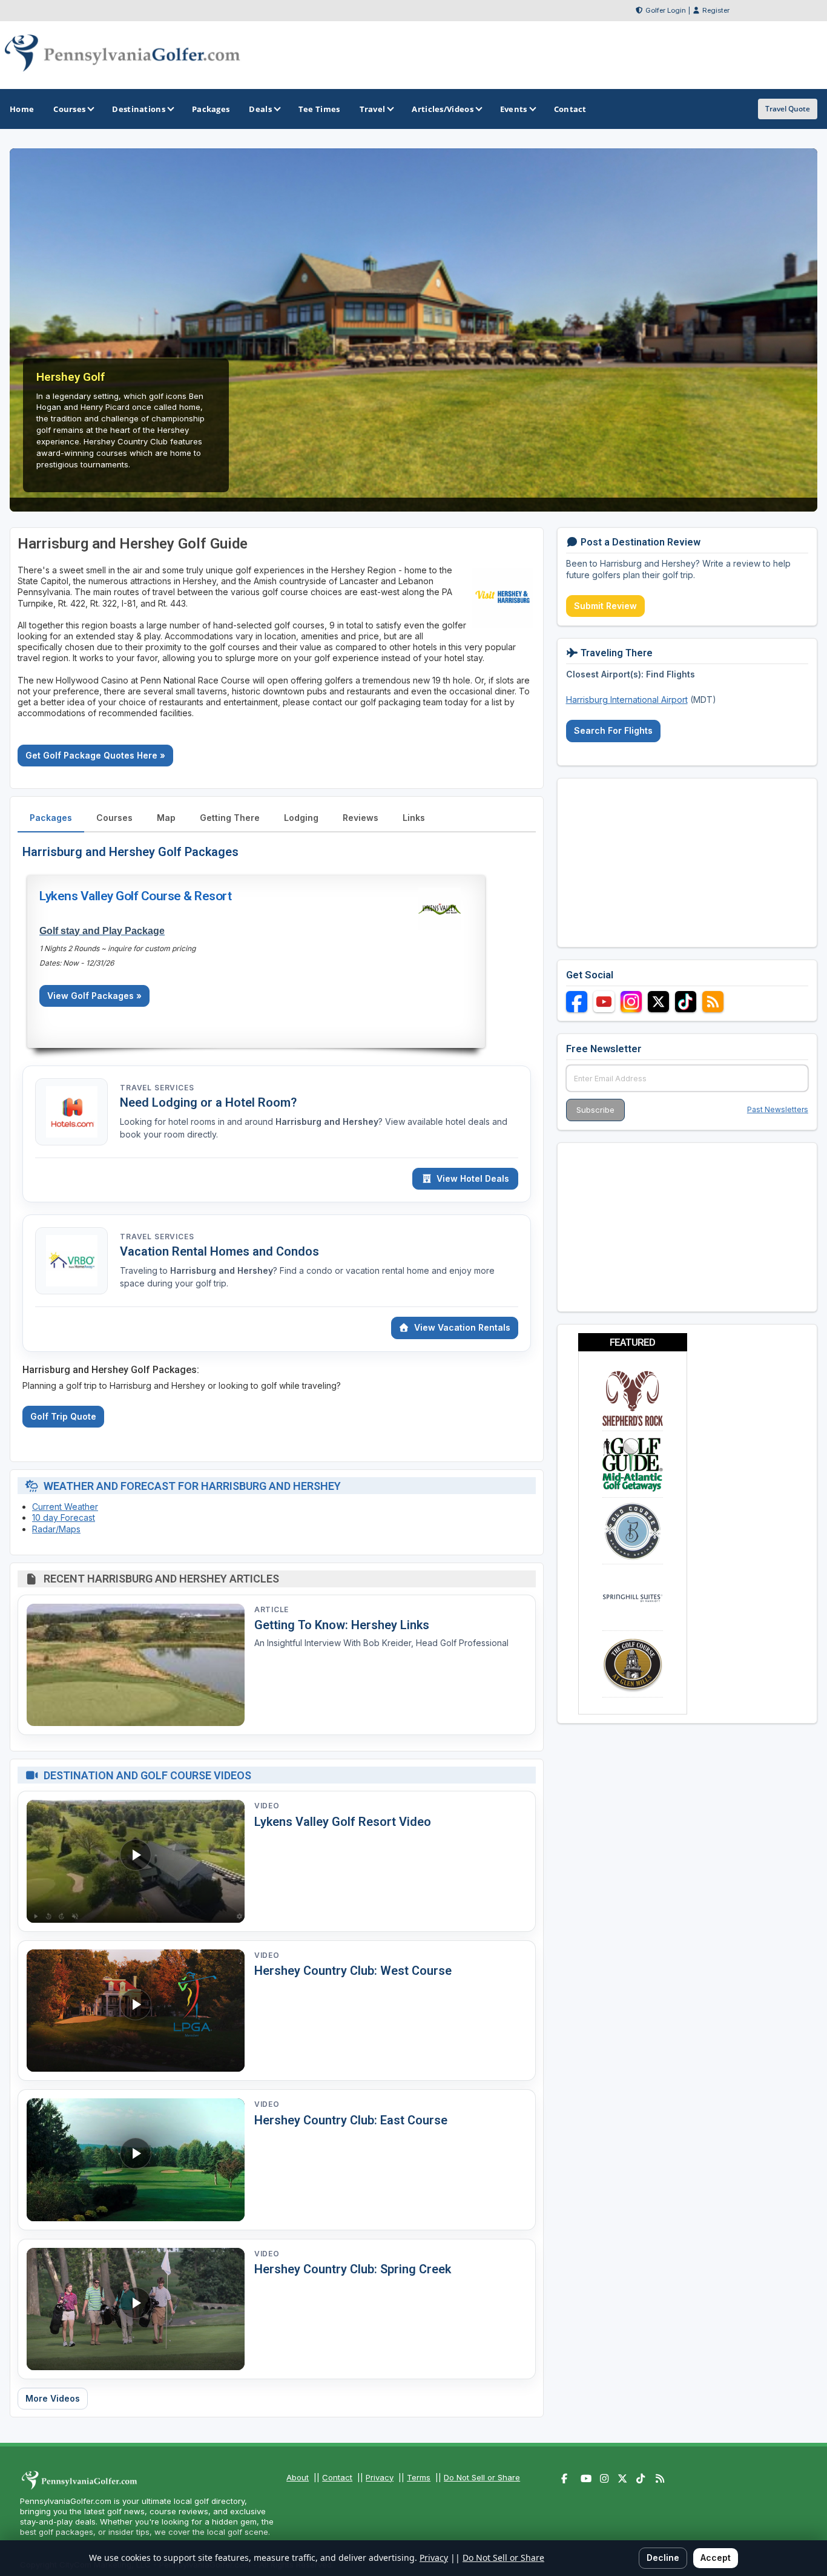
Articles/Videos (443, 109)
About (298, 2477)
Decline (663, 2558)
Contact (337, 2477)
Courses (69, 109)
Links (414, 818)
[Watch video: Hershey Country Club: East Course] (136, 2160)
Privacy (380, 2477)
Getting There (230, 818)
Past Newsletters (778, 1109)
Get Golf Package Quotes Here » (95, 755)
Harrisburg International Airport (627, 700)
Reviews (361, 818)
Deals (260, 109)
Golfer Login (666, 10)
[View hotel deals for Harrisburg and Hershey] (71, 1112)
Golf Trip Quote (63, 1416)
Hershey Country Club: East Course (351, 2120)
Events (514, 109)
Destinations (139, 109)
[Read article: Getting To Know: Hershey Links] (136, 1665)
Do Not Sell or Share (482, 2477)
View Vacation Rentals (462, 1327)
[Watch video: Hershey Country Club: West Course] (136, 2011)
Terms (419, 2477)
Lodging (301, 818)
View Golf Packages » (94, 996)
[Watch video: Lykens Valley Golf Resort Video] (136, 1861)
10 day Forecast (64, 1517)
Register (716, 10)
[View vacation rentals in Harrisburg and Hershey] (71, 1261)
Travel (373, 109)
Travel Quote (788, 109)
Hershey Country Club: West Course (353, 1971)
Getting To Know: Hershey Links (342, 1625)
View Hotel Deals (473, 1178)
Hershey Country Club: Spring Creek (353, 2269)
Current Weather (65, 1507)
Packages (51, 818)
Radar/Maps (56, 1529)
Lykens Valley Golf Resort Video (343, 1822)
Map (166, 818)
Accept (716, 2558)
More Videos (53, 2398)
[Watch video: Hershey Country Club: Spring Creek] (136, 2309)
